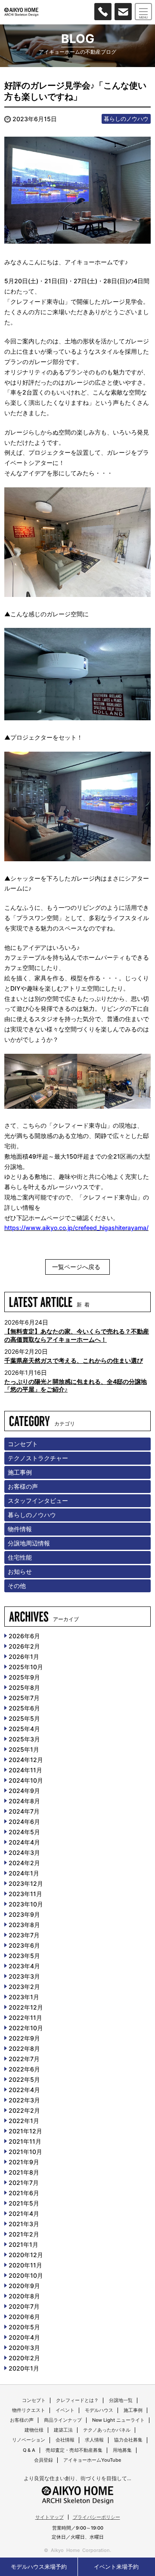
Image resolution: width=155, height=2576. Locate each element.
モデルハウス (99, 2410)
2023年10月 (26, 1904)
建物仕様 (34, 2430)
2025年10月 (26, 1667)
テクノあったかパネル (107, 2430)
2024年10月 (26, 1780)
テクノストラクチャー (38, 1458)
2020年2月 (24, 2358)
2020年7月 (24, 2306)
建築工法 (63, 2430)
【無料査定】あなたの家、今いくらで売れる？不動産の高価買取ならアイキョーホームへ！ (77, 1335)
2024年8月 (24, 1801)
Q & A (29, 2450)
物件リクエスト (29, 2410)
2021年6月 (24, 2193)
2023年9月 (24, 1914)
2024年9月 (24, 1791)
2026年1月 (24, 1657)
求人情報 (94, 2440)
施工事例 (20, 1472)
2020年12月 (26, 2255)
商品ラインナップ (63, 2420)
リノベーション (29, 2440)
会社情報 (65, 2440)
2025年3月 (24, 1739)
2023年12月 (26, 1883)
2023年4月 (24, 1966)
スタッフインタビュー (38, 1501)
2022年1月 (24, 2121)
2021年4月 (24, 2213)
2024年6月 (24, 1822)
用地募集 (122, 2450)
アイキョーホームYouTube (92, 2460)
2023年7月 (24, 1935)
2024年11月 (25, 1770)
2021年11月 (25, 2141)
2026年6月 (24, 1636)
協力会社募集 (128, 2440)
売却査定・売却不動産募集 (74, 2450)
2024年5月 (24, 1832)
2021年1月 (23, 2244)
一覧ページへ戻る (76, 1267)
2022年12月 (26, 2007)
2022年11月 (25, 2018)
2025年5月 (24, 1718)
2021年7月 (24, 2183)
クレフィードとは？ (77, 2400)
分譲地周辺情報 (29, 1543)
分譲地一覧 (121, 2400)
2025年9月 (24, 1677)
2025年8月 (24, 1687)
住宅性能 (20, 1557)
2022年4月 (24, 2090)
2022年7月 (24, 2059)
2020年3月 (24, 2348)
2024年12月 (26, 1760)
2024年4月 (24, 1842)
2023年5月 (24, 1956)
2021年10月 (25, 2152)
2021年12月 (25, 2131)
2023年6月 (24, 1945)
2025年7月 (24, 1698)
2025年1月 (24, 1749)
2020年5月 (24, 2327)
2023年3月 (24, 1976)
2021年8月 (24, 2172)
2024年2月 (24, 1863)
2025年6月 (24, 1708)
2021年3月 (24, 2224)
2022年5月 (24, 2079)
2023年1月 (24, 1997)
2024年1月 (24, 1873)
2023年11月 (25, 1894)
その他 (17, 1586)
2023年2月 (24, 1987)
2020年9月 (24, 2286)
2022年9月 (24, 2038)
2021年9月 (24, 2162)
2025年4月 (24, 1729)
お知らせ (20, 1571)
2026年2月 (24, 1646)
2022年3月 (24, 2100)
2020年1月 (24, 2368)
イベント (65, 2410)
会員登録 (43, 2460)
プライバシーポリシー (96, 2517)
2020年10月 (26, 2275)
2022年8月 (24, 2048)
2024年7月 (24, 1811)
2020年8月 (24, 2296)
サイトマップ (50, 2517)
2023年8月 (24, 1925)
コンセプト (23, 1444)
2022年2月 (24, 2110)
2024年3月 (24, 1852)
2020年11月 (25, 2265)
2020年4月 (24, 2337)
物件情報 (20, 1529)
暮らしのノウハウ (126, 119)
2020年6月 (24, 2317)
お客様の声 (23, 1486)
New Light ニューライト (118, 2420)
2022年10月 (26, 2028)
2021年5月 (24, 2203)
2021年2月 (24, 2234)
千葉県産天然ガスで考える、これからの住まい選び (74, 1360)
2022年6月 (24, 2069)
